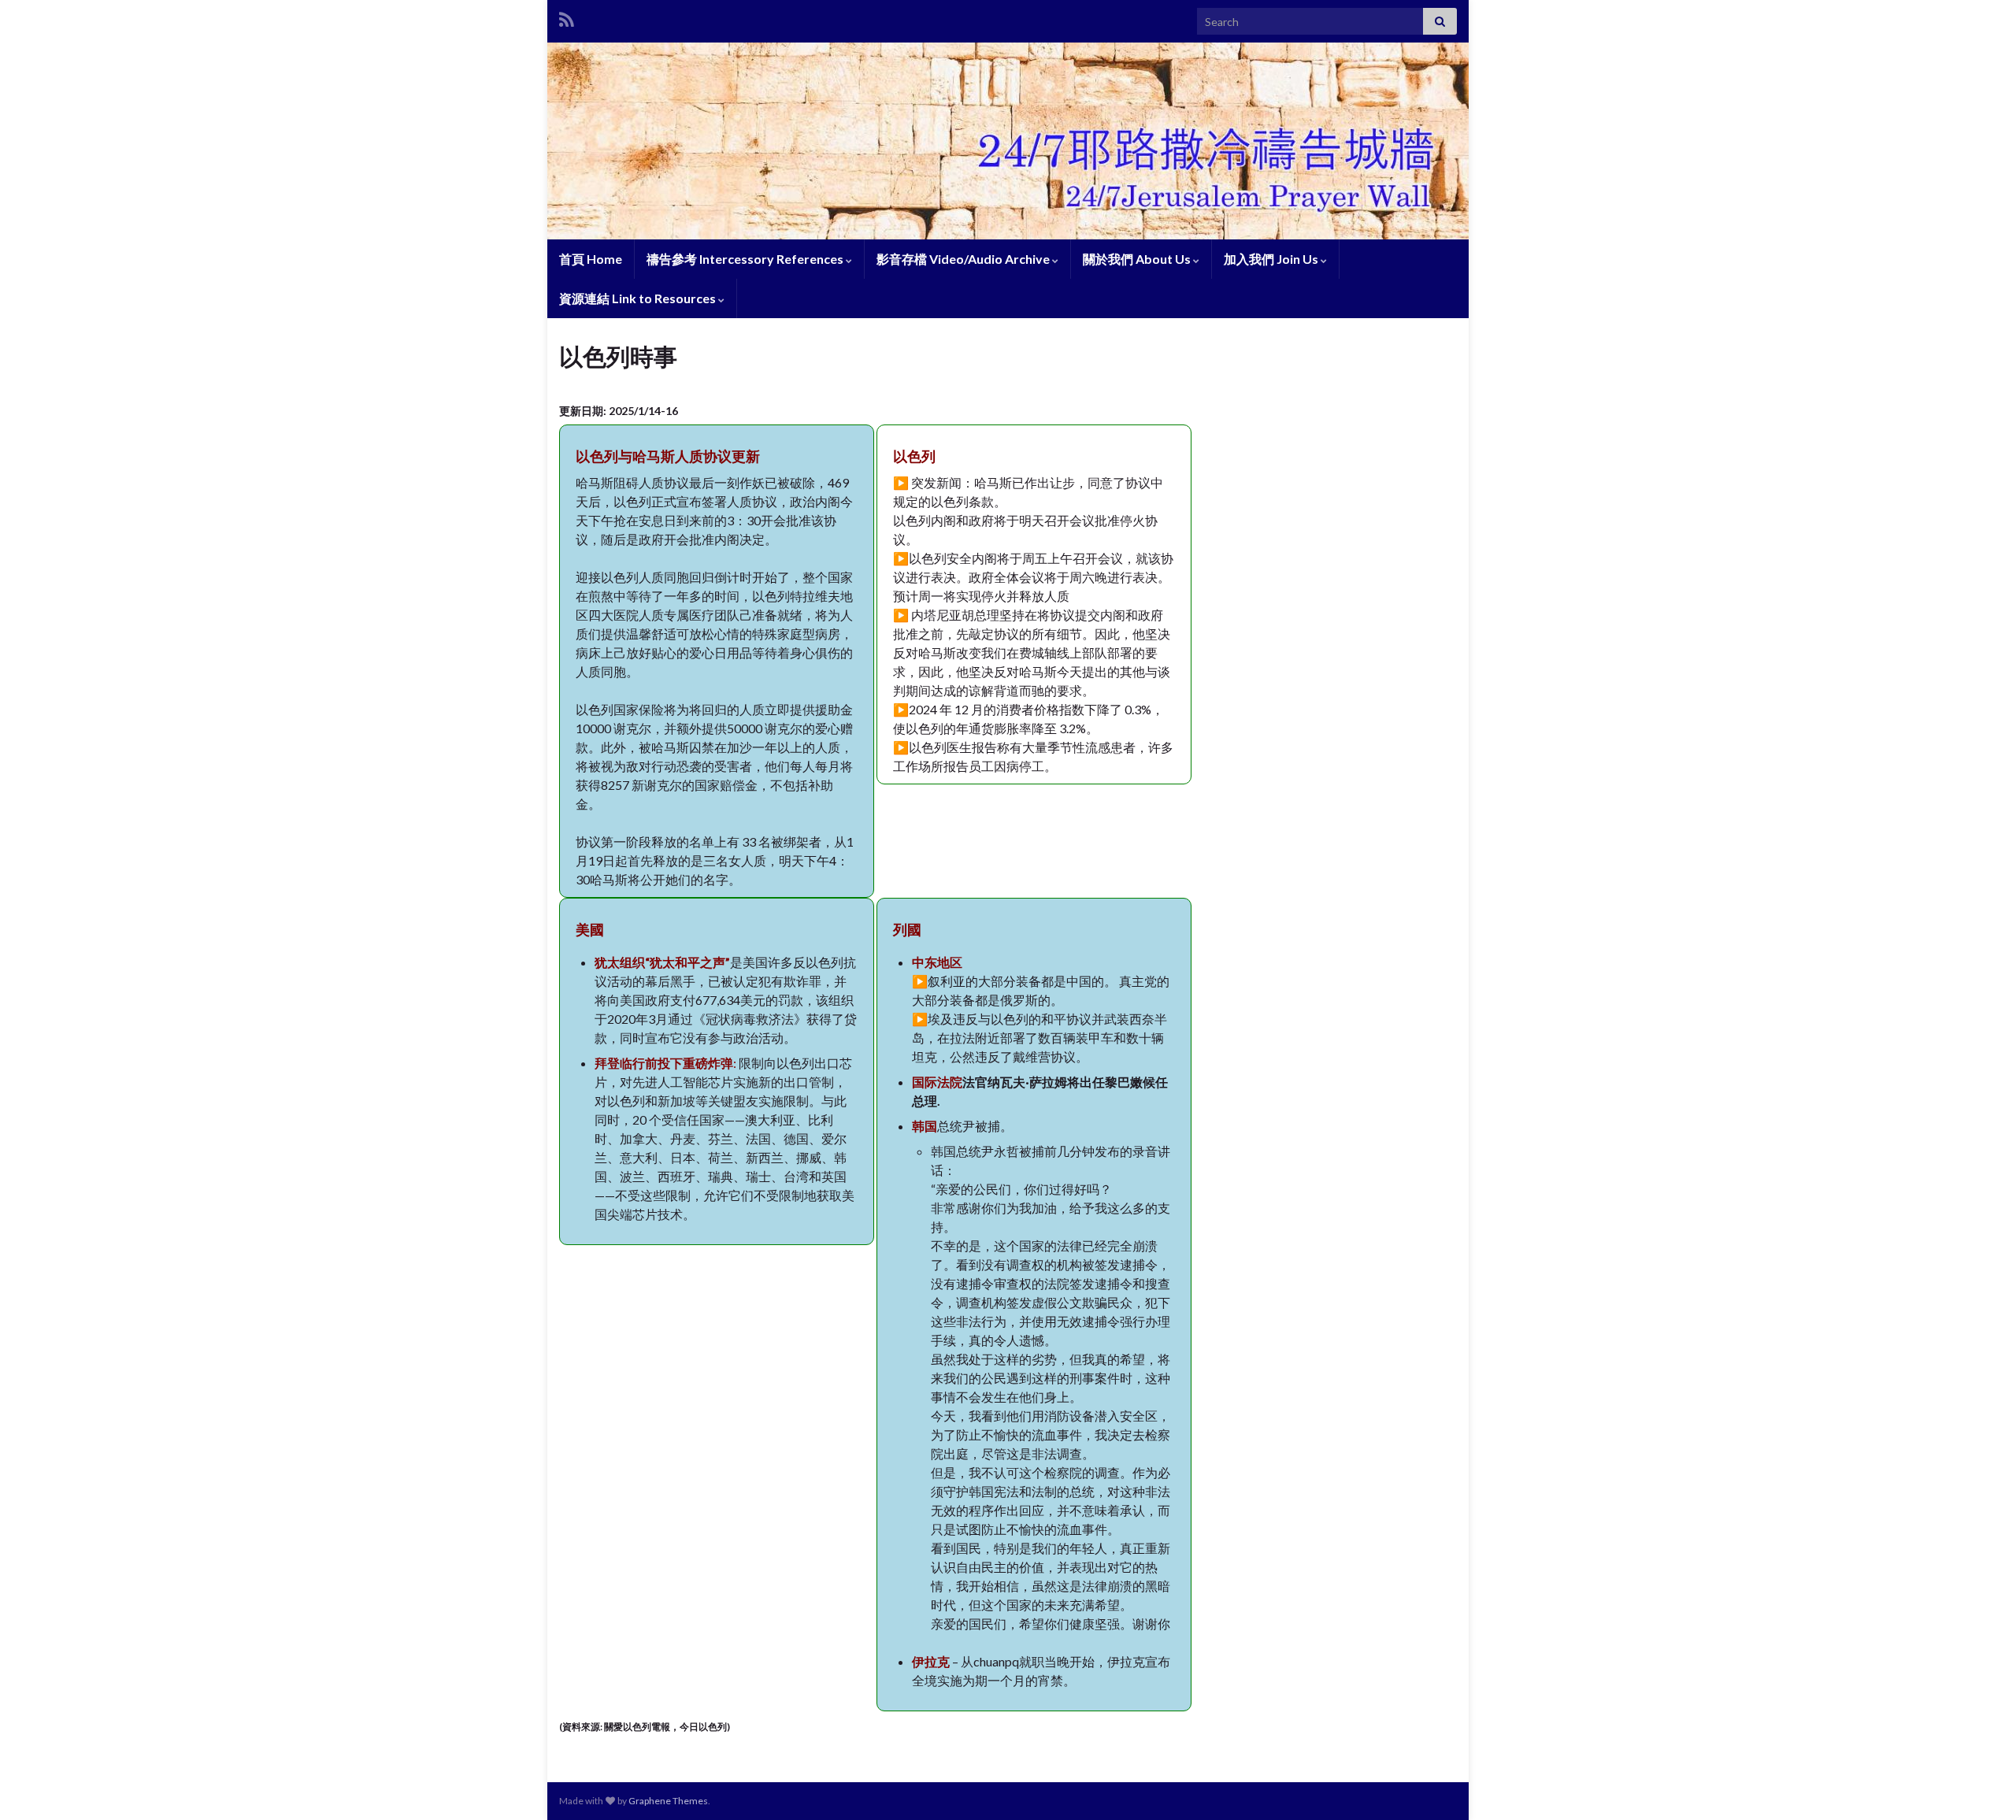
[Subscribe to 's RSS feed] (567, 17)
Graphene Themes (668, 1801)
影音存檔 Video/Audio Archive (964, 259)
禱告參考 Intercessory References (746, 259)
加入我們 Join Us (1272, 259)
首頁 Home (591, 259)
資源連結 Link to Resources (639, 298)
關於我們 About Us (1138, 259)
